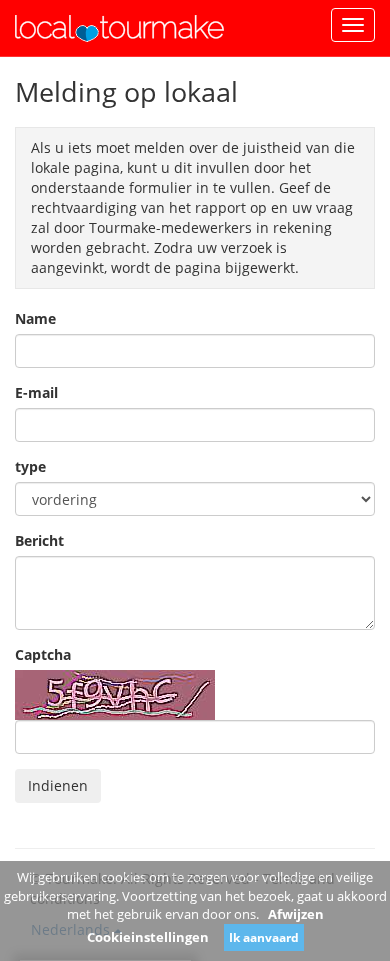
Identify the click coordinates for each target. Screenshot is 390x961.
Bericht (39, 540)
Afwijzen (296, 914)
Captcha (43, 654)
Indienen (58, 785)
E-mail (36, 392)
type (30, 466)
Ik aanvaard (264, 937)
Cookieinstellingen (148, 937)
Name (35, 318)
